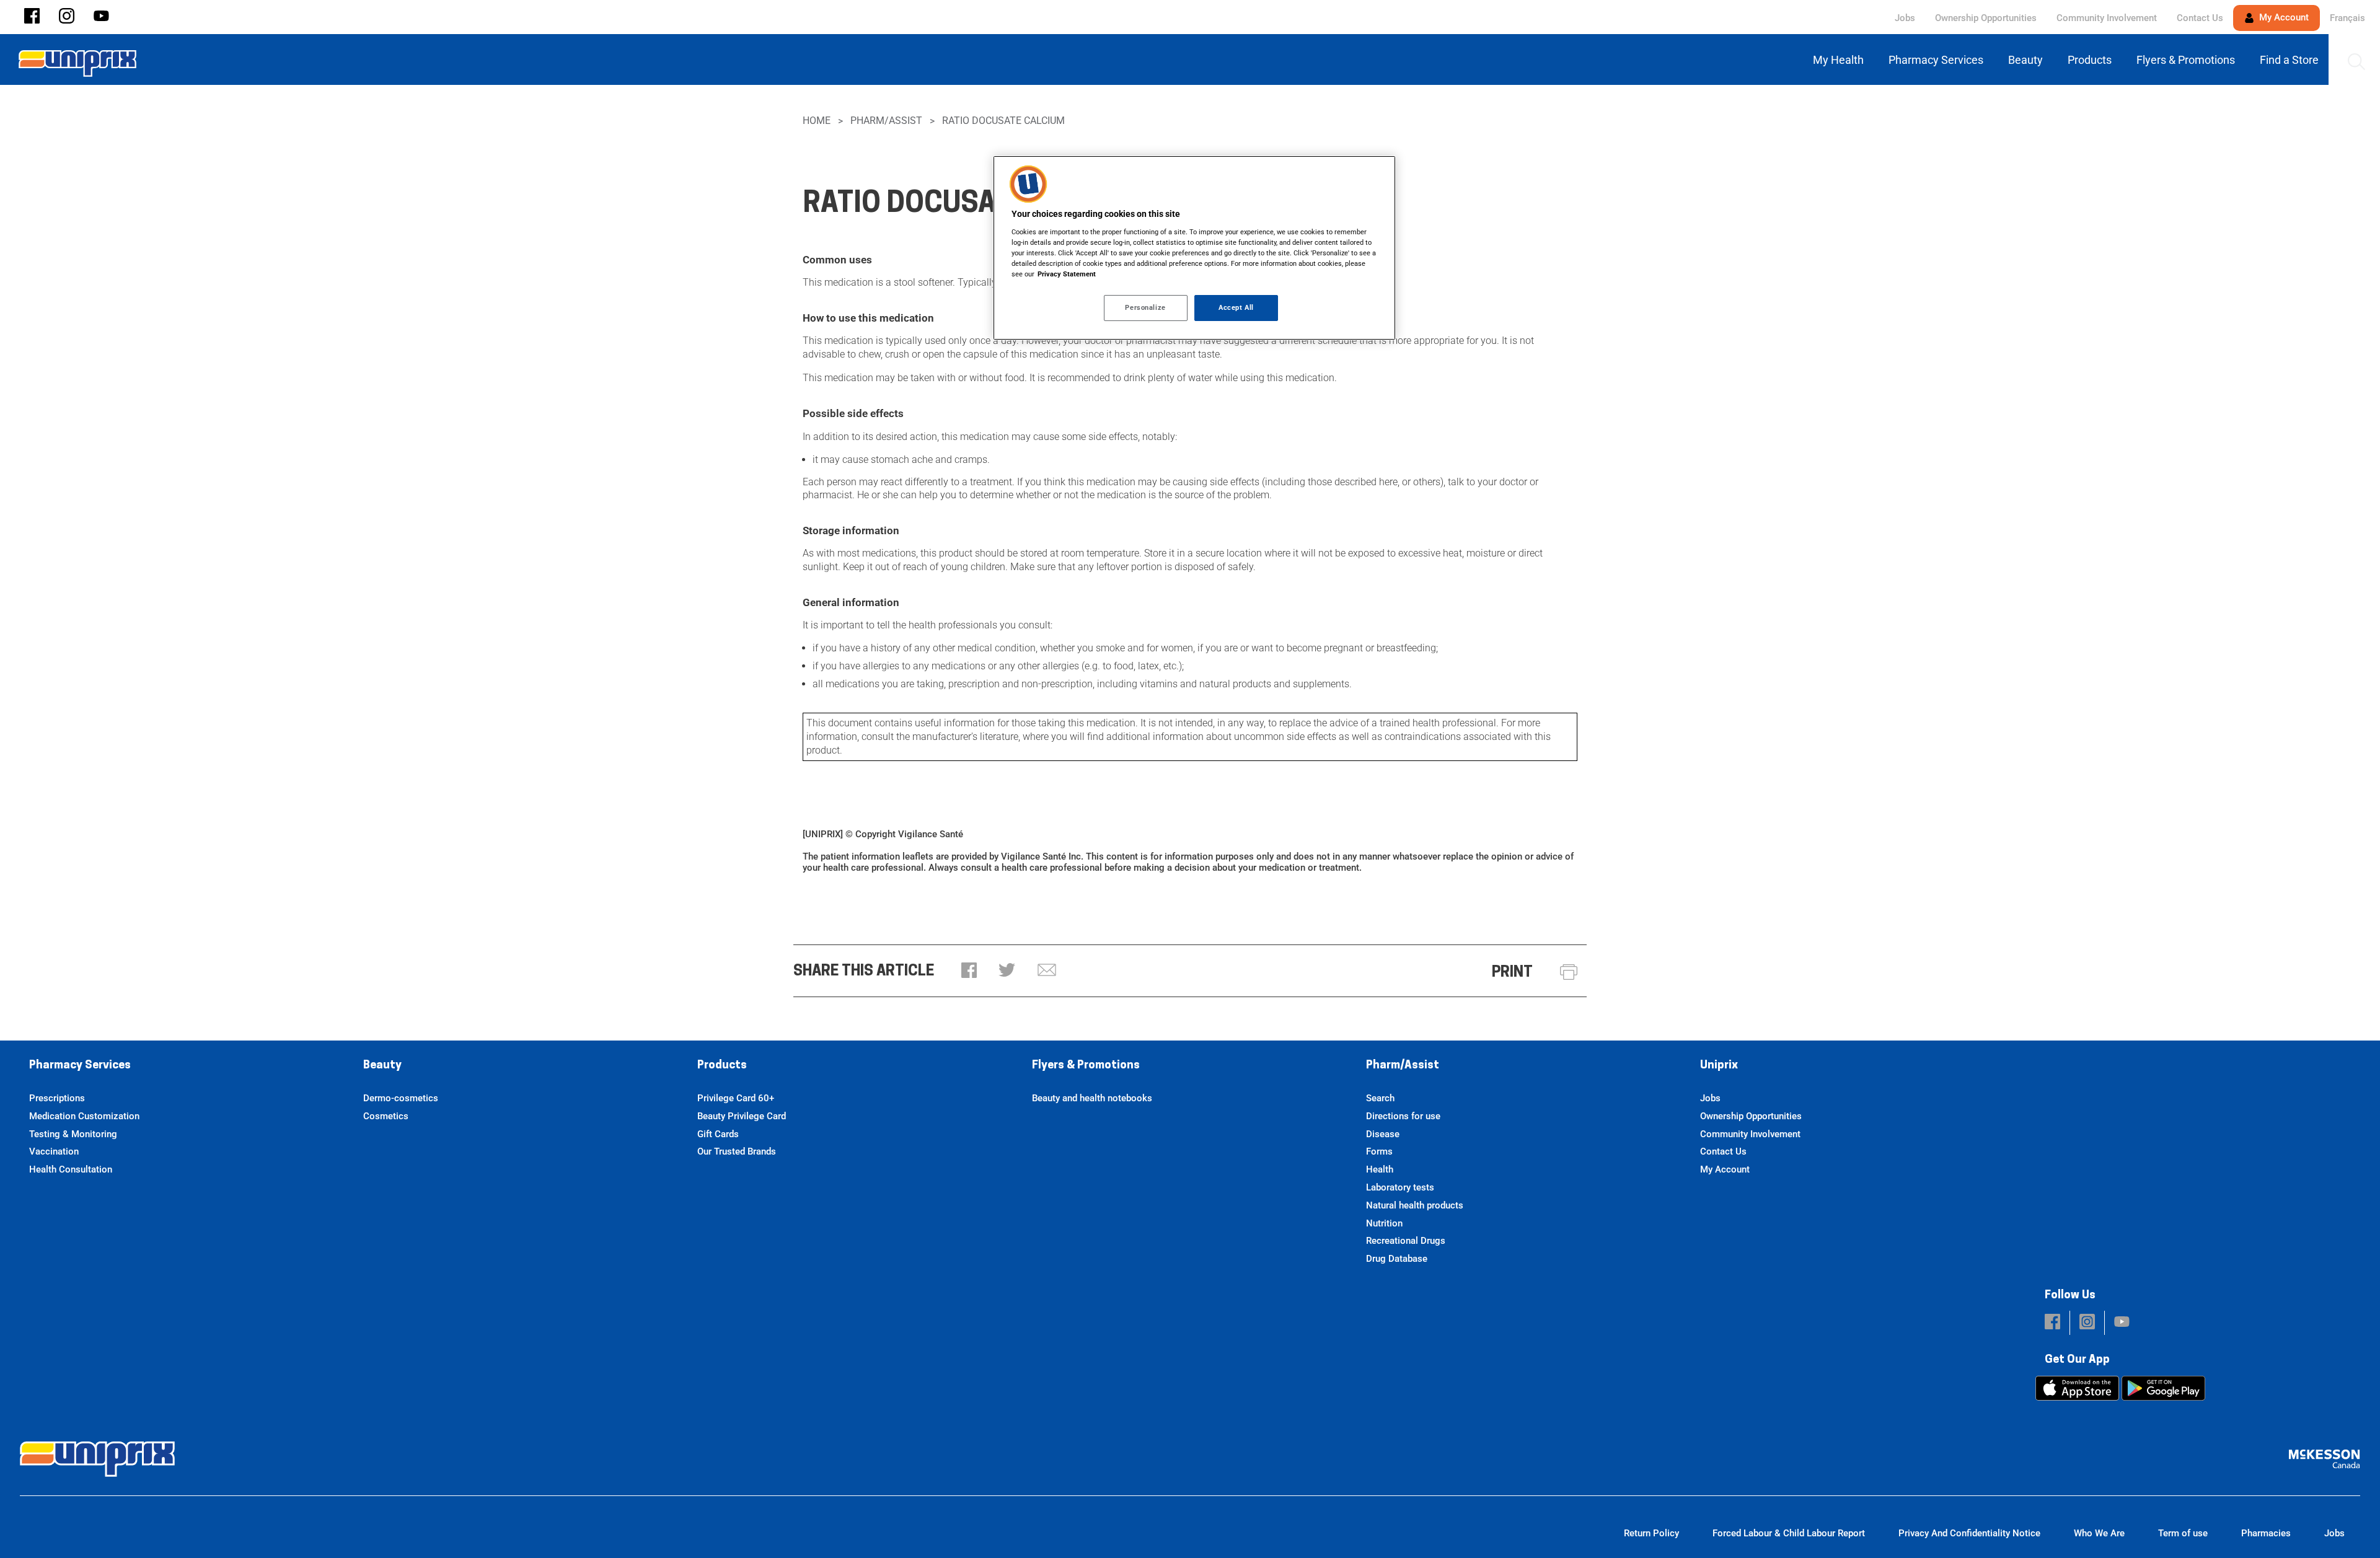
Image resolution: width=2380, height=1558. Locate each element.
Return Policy (1651, 1533)
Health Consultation (71, 1169)
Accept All (1236, 307)
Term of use (2183, 1533)
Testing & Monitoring (73, 1134)
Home (817, 121)
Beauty (382, 1066)
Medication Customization (84, 1116)
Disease (1383, 1134)
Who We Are (2099, 1533)
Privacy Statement (1067, 274)
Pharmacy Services (80, 1066)
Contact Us (2200, 18)
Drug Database (1397, 1259)
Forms (1379, 1151)
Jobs (1905, 18)
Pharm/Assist (886, 121)
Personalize (1145, 307)
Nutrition (1384, 1223)
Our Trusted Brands (737, 1151)
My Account (2283, 17)
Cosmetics (386, 1116)
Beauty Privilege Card (742, 1116)
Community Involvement (2107, 18)
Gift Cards (718, 1134)
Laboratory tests (1400, 1187)
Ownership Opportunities (1986, 18)
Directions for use (1403, 1116)
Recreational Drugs (1406, 1241)
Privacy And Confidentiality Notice (1969, 1533)
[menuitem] (1841, 60)
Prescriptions (57, 1098)
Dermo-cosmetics (401, 1098)
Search (1380, 1098)
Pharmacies (2266, 1533)
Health (1380, 1169)
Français (2347, 18)
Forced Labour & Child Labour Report (1789, 1533)
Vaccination (54, 1151)
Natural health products (1415, 1205)
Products (722, 1066)
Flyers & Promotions (1086, 1066)
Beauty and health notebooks (1092, 1098)
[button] (32, 17)
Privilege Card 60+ (736, 1098)
